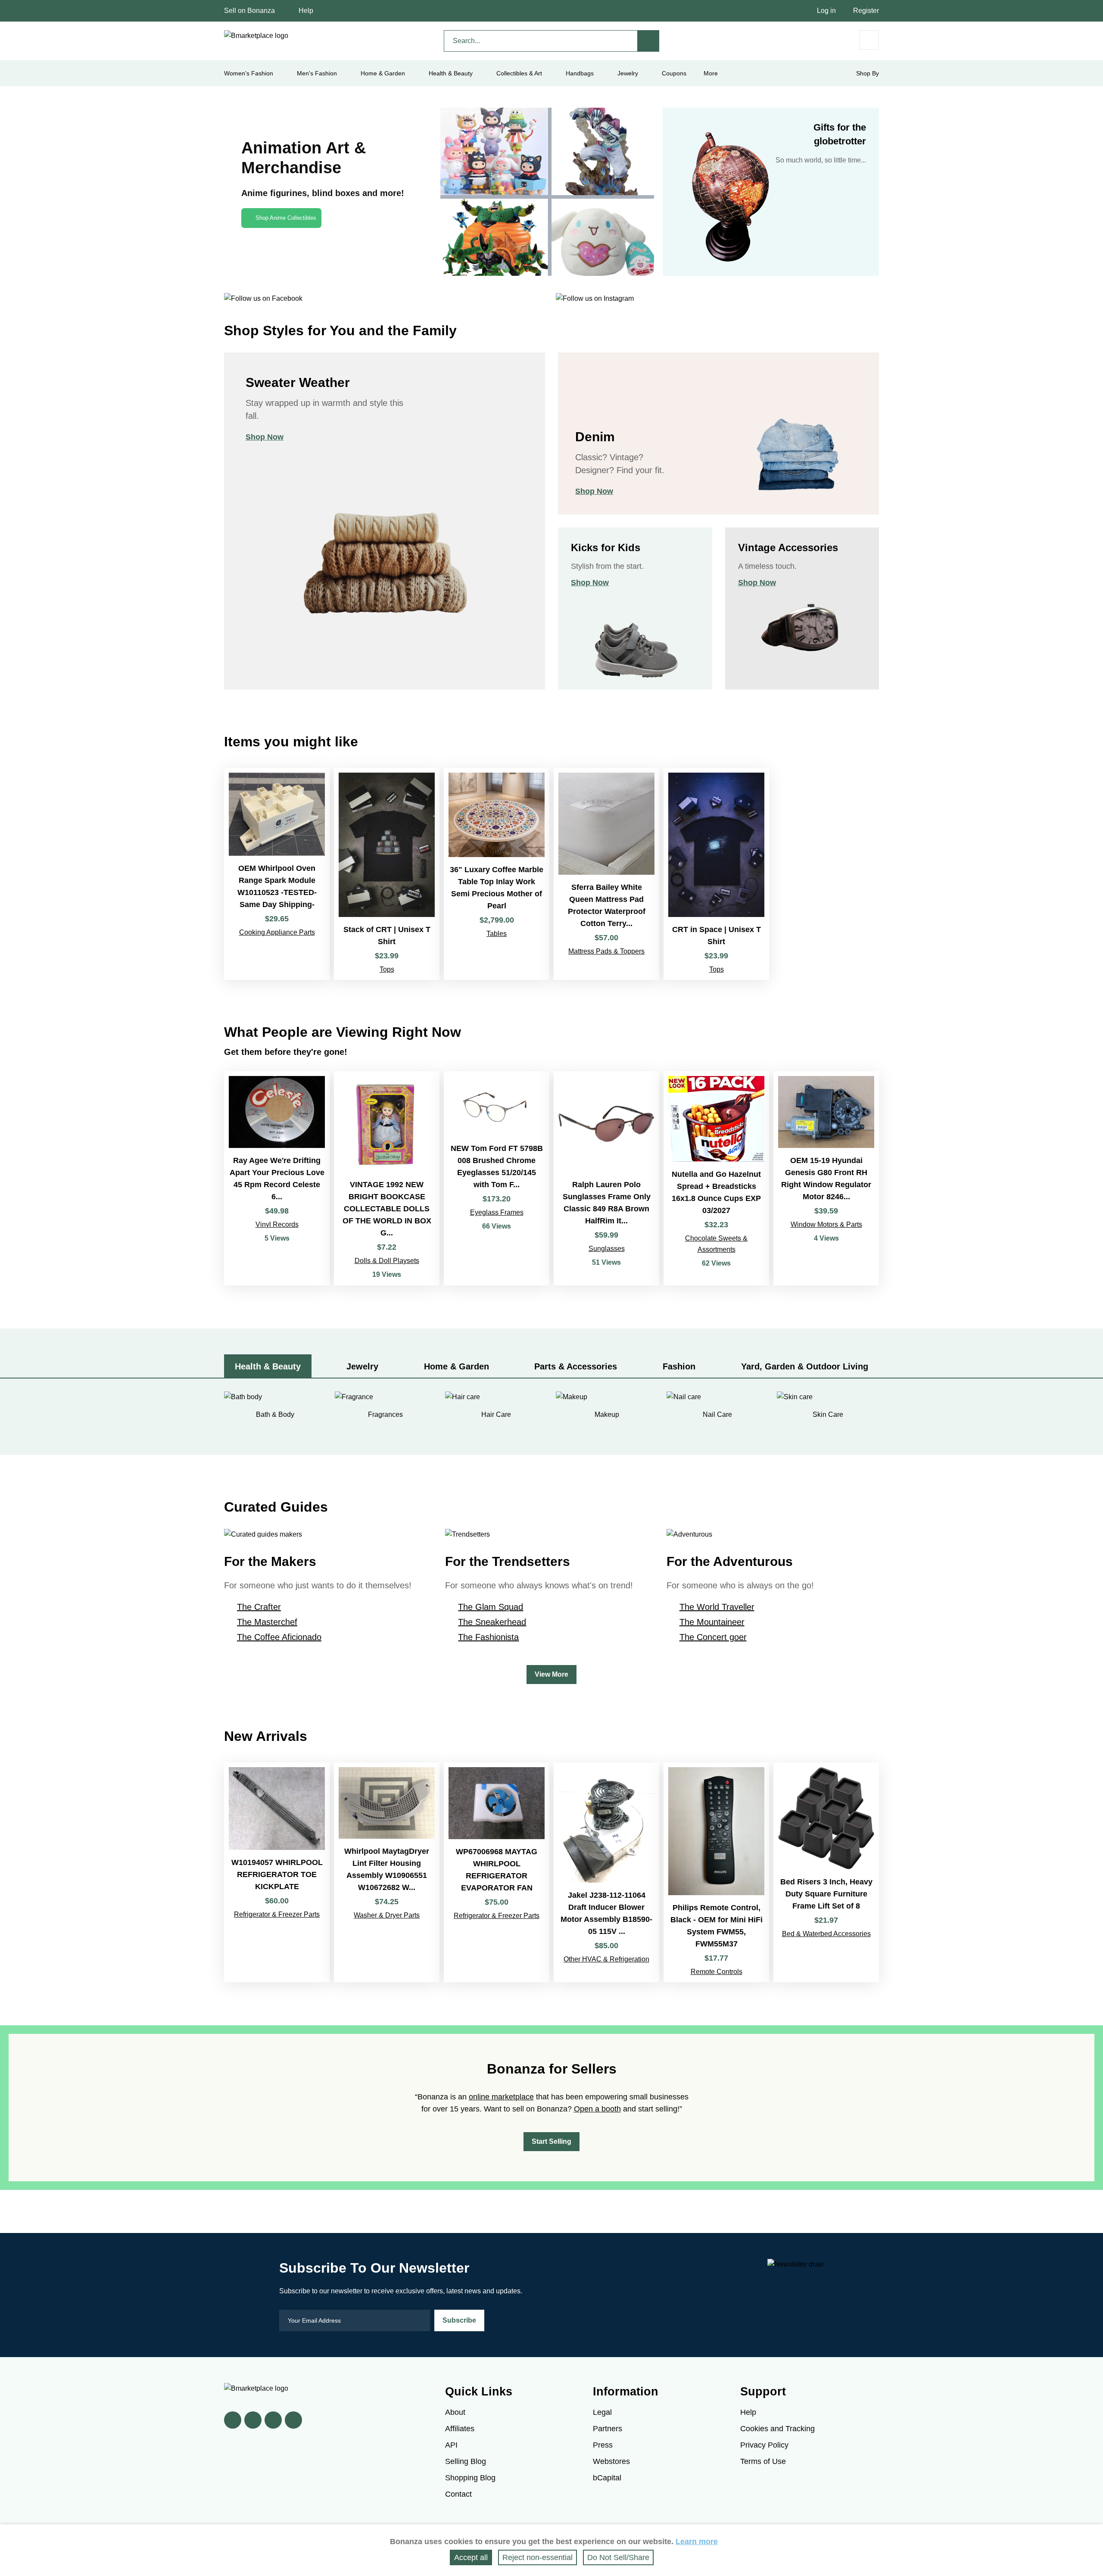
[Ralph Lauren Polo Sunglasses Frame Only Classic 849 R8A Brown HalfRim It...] (606, 1178)
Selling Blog (466, 2461)
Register (866, 11)
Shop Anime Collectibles (286, 218)
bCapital (607, 2478)
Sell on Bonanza (249, 11)
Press (603, 2445)
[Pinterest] (273, 2420)
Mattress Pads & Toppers (606, 951)
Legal (602, 2412)
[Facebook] (233, 2420)
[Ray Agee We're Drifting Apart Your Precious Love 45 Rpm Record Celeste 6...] (277, 1178)
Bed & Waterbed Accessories (826, 1934)
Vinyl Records (277, 1224)
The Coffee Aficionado (279, 1637)
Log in (826, 11)
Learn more (697, 2542)
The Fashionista (488, 1637)
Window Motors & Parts (826, 1224)
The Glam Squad (491, 1607)
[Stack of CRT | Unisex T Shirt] (387, 874)
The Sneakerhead (492, 1622)
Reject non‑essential (537, 2557)
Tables (497, 934)
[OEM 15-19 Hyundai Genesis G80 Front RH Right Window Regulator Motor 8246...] (826, 1178)
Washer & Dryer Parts (387, 1915)
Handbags (580, 73)
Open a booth (597, 2109)
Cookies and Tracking (777, 2429)
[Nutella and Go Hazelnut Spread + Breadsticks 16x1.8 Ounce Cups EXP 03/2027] (716, 1178)
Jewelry (628, 73)
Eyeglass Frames (497, 1212)
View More (551, 1674)
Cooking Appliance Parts (277, 932)
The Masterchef (267, 1622)
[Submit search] (648, 41)
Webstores (611, 2461)
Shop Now (265, 437)
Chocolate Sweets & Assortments (716, 1244)
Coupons (674, 73)
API (451, 2445)
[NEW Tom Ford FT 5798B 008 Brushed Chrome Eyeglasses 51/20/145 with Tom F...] (497, 1178)
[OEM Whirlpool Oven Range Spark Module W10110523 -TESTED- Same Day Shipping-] (277, 874)
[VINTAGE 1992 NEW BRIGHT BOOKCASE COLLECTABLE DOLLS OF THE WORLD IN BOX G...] (387, 1178)
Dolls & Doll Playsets (387, 1261)
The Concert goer (713, 1637)
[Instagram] (293, 2420)
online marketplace (501, 2097)
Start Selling (551, 2141)
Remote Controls (717, 1972)
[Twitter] (253, 2420)
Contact (458, 2494)
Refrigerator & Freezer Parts (277, 1914)
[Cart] (869, 40)
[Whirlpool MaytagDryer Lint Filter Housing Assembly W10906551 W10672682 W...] (387, 1872)
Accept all (471, 2557)
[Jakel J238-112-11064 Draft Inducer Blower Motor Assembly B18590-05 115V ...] (606, 1872)
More (711, 73)
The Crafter (259, 1607)
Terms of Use (763, 2461)
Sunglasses (607, 1249)
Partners (608, 2429)
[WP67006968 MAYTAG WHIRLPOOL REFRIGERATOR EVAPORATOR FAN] (497, 1872)
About (455, 2412)
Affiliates (460, 2429)
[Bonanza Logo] (256, 36)
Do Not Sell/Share (618, 2557)
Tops (387, 969)
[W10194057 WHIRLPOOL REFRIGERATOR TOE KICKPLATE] (277, 1872)
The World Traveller (717, 1607)
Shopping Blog (470, 2478)
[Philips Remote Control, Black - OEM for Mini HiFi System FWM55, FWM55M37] (716, 1872)
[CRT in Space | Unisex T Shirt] (716, 874)
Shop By (868, 73)
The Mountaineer (712, 1622)
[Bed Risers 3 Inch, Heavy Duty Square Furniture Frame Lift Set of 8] (826, 1872)
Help (306, 11)
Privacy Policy (764, 2445)
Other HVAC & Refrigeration (606, 1959)
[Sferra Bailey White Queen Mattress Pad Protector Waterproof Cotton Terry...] (606, 874)
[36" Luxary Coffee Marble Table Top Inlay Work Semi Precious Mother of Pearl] (497, 874)
